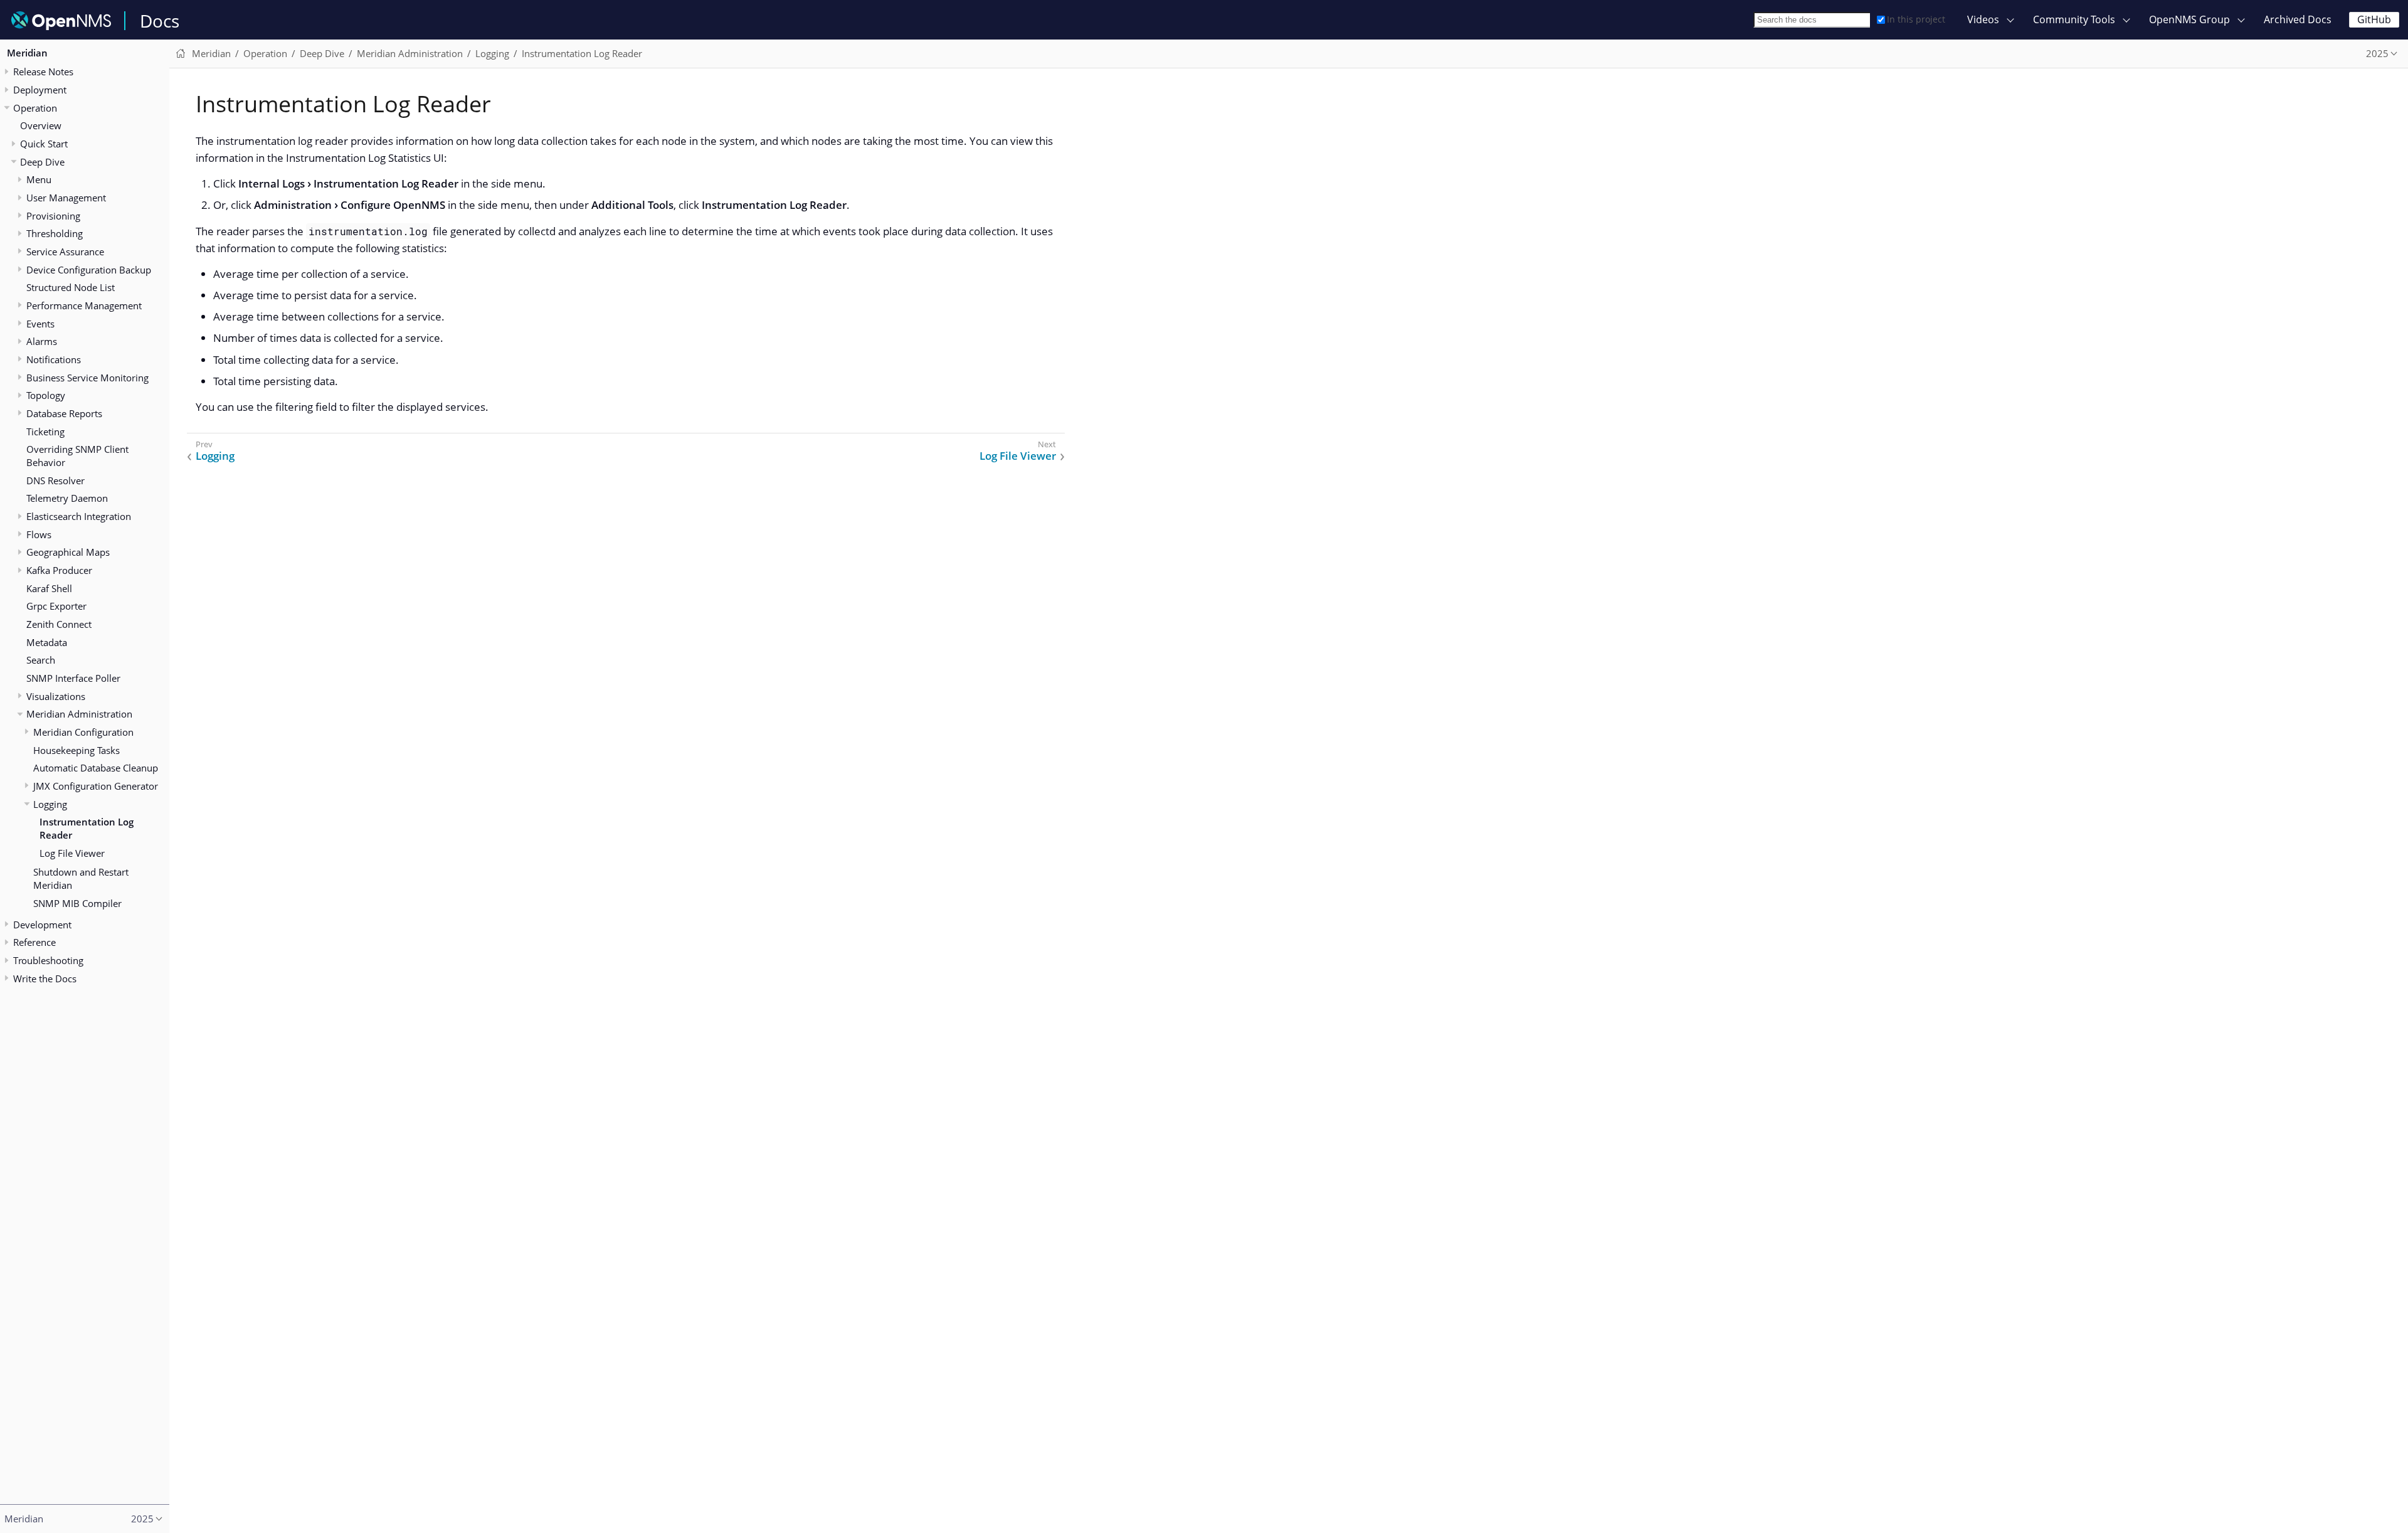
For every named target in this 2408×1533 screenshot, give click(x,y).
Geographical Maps (68, 552)
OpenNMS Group (2189, 19)
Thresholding (55, 233)
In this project (1916, 19)
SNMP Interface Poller (73, 678)
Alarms (42, 341)
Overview (41, 125)
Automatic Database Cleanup (96, 768)
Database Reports (64, 413)
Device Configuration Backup (89, 270)
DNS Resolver (55, 480)
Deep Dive (42, 162)
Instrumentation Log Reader (87, 828)
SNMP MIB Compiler (77, 903)
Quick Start (44, 144)
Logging (50, 804)
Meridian (27, 53)
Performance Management (84, 305)
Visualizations (56, 696)
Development (42, 925)
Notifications (54, 359)
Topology (46, 395)
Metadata (47, 642)
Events (40, 324)
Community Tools (2074, 19)
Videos (1983, 19)
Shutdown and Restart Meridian (81, 878)
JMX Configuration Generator (96, 786)
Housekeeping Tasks (77, 750)
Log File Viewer (72, 853)
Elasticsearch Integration (79, 516)
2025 (2377, 53)
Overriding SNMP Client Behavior (77, 456)
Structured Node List (71, 287)
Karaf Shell (49, 588)
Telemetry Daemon (67, 498)
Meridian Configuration (83, 732)
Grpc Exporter (56, 606)
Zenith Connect (59, 624)
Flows (39, 534)
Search (41, 660)
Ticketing (45, 432)
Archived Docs (2298, 19)
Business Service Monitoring (87, 378)
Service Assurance (65, 252)
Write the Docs (45, 979)
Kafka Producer (59, 570)
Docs (160, 21)
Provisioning (53, 216)
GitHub (2374, 19)
